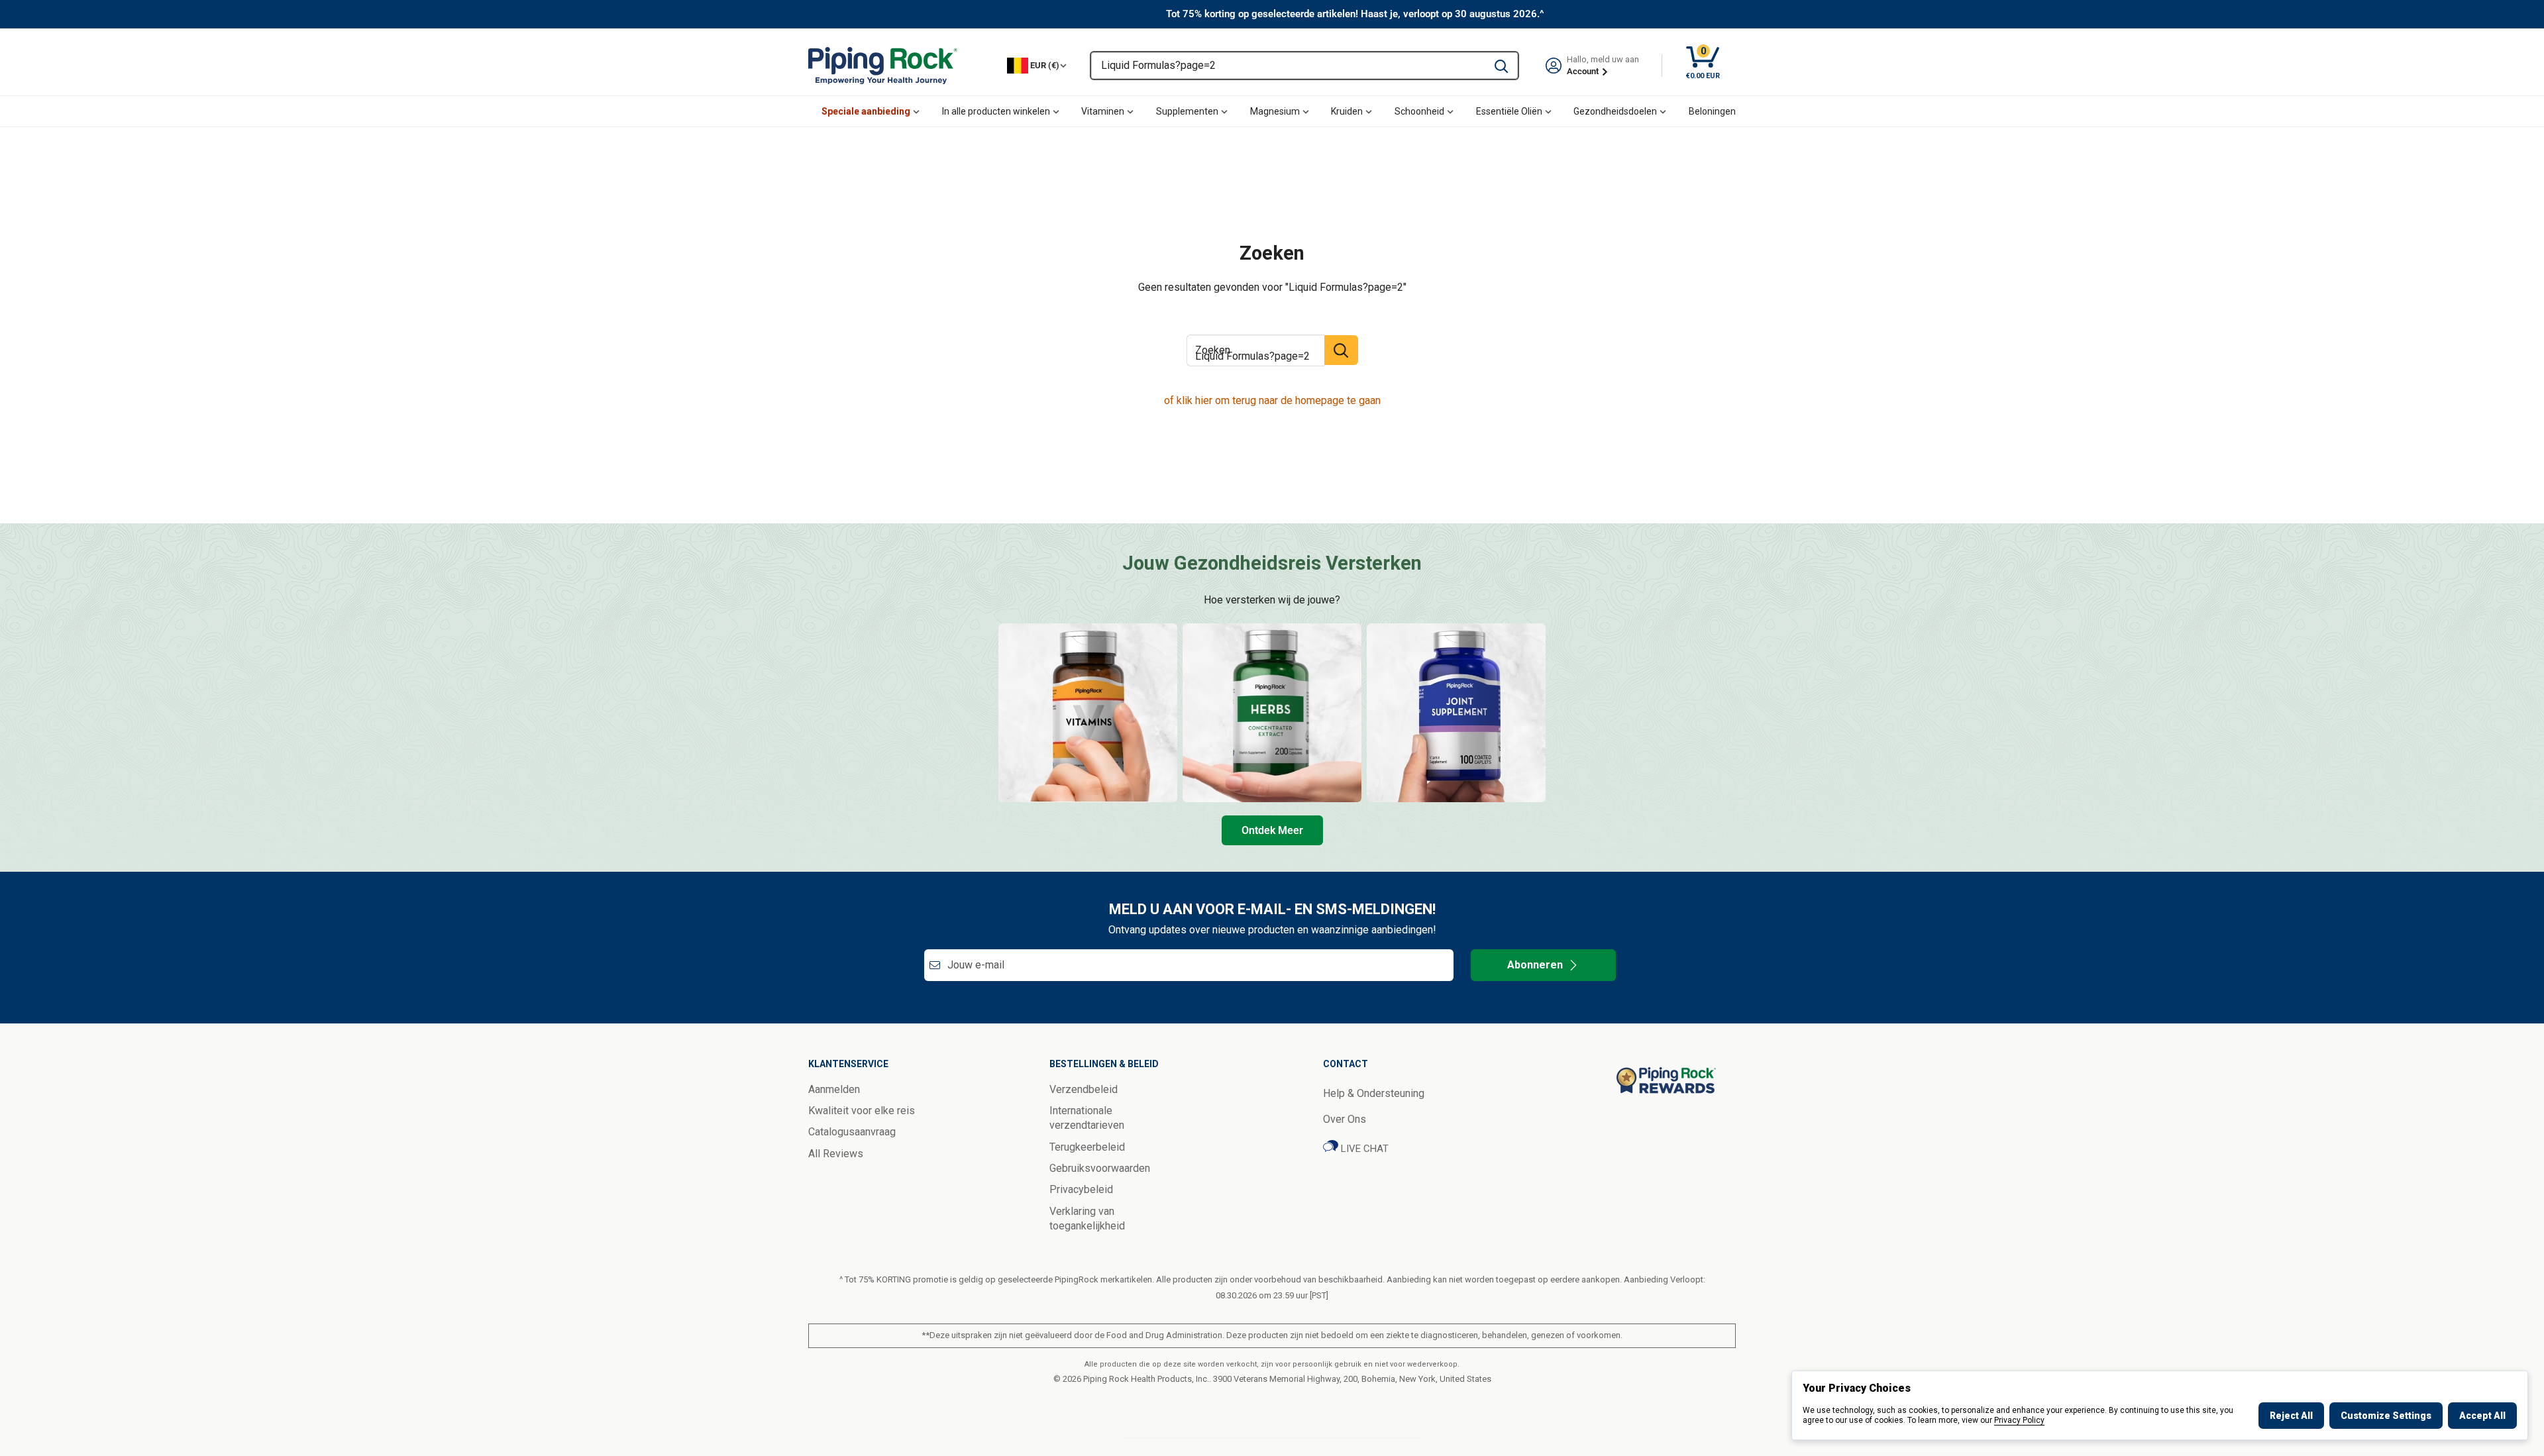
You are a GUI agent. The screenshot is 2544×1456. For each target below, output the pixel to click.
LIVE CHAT (1363, 1149)
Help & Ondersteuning (1374, 1093)
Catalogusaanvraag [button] (852, 1132)
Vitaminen (1103, 111)
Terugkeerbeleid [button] (1087, 1147)
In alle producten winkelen (996, 111)
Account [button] (1584, 71)
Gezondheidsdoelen (1615, 111)
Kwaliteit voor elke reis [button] (862, 1111)
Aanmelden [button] (834, 1089)
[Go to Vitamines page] (1088, 713)
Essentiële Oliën (1509, 111)
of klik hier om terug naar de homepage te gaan (1272, 400)
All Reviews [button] (836, 1154)
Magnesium (1275, 111)
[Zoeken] (1501, 66)
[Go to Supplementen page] (1456, 713)
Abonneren (1535, 965)
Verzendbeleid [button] (1084, 1089)
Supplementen (1187, 111)
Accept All (2482, 1416)
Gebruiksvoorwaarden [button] (1100, 1168)
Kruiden (1347, 111)
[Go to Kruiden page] (1272, 713)
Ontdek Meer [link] (1272, 830)
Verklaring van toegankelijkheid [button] (1087, 1219)
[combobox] (1288, 66)
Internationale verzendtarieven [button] (1087, 1118)
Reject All (2291, 1416)
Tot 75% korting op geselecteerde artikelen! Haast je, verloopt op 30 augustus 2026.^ (1355, 14)
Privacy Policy (2019, 1420)
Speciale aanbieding (866, 111)
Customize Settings (2386, 1416)
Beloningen (1712, 111)
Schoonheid (1419, 111)
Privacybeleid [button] (1081, 1189)
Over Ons (1345, 1119)
